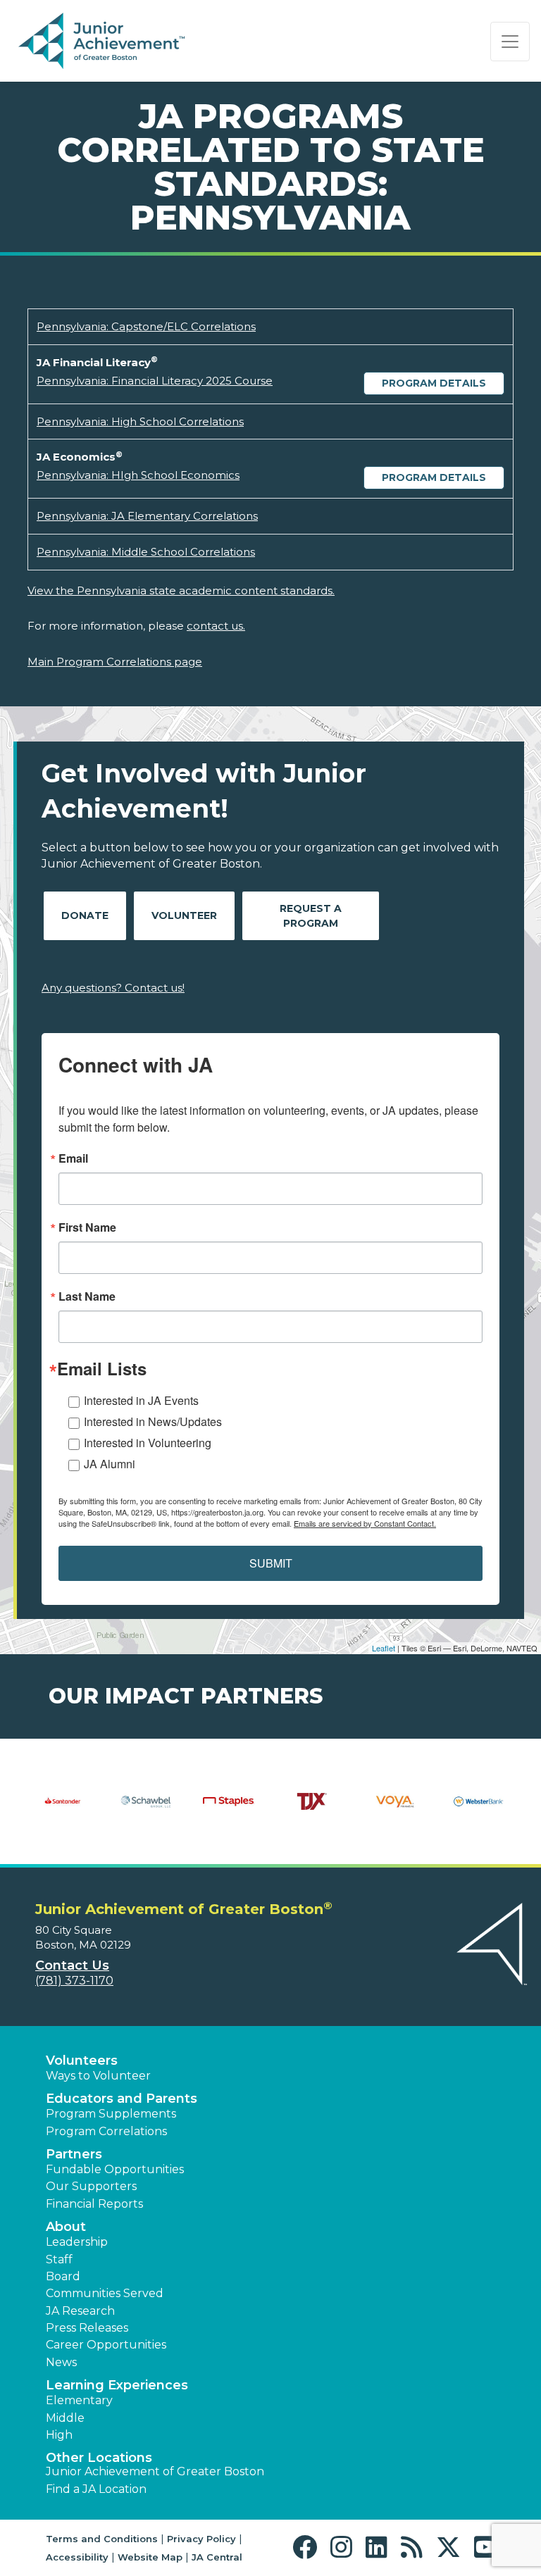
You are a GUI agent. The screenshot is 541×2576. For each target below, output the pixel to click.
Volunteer (184, 915)
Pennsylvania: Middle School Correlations (146, 552)
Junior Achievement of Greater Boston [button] (155, 2471)
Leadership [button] (77, 2242)
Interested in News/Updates (153, 1421)
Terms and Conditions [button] (102, 2539)
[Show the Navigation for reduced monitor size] (510, 42)
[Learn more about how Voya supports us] (395, 1811)
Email (73, 1158)
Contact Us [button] (72, 1965)
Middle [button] (65, 2418)
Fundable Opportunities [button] (115, 2169)
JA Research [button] (80, 2311)
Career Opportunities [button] (106, 2345)
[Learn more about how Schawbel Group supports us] (146, 1811)
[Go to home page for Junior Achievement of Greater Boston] (103, 42)
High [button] (59, 2435)
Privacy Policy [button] (201, 2539)
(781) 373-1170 (74, 1981)
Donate (85, 915)
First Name (87, 1227)
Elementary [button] (79, 2400)
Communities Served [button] (105, 2293)
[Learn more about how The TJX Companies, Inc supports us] (312, 1811)
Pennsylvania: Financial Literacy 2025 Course (155, 381)
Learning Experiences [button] (117, 2385)
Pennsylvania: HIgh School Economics (138, 475)
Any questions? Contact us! (113, 988)
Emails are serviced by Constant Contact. (365, 1523)
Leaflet (384, 1648)
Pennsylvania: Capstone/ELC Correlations (146, 326)
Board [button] (63, 2276)
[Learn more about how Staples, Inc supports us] (229, 1811)
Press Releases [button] (87, 2328)
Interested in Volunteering (148, 1443)
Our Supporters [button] (91, 2186)
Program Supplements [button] (111, 2114)
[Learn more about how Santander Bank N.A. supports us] (63, 1811)
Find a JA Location (96, 2489)
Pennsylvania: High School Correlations (140, 421)
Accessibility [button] (77, 2557)
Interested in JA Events (141, 1400)
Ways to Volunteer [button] (98, 2076)
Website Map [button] (150, 2557)
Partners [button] (74, 2154)
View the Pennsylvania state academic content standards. (181, 590)
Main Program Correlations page (115, 662)
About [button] (66, 2227)
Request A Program (311, 916)
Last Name (87, 1296)
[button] (308, 2547)
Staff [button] (59, 2259)
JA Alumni (110, 1464)
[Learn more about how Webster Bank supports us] (478, 1811)
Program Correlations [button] (106, 2131)
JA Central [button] (217, 2557)
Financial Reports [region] (94, 2204)
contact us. (216, 626)
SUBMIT (271, 1563)
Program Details (434, 383)
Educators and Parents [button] (122, 2099)
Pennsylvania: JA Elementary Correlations (147, 516)
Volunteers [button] (82, 2061)
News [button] (61, 2362)
